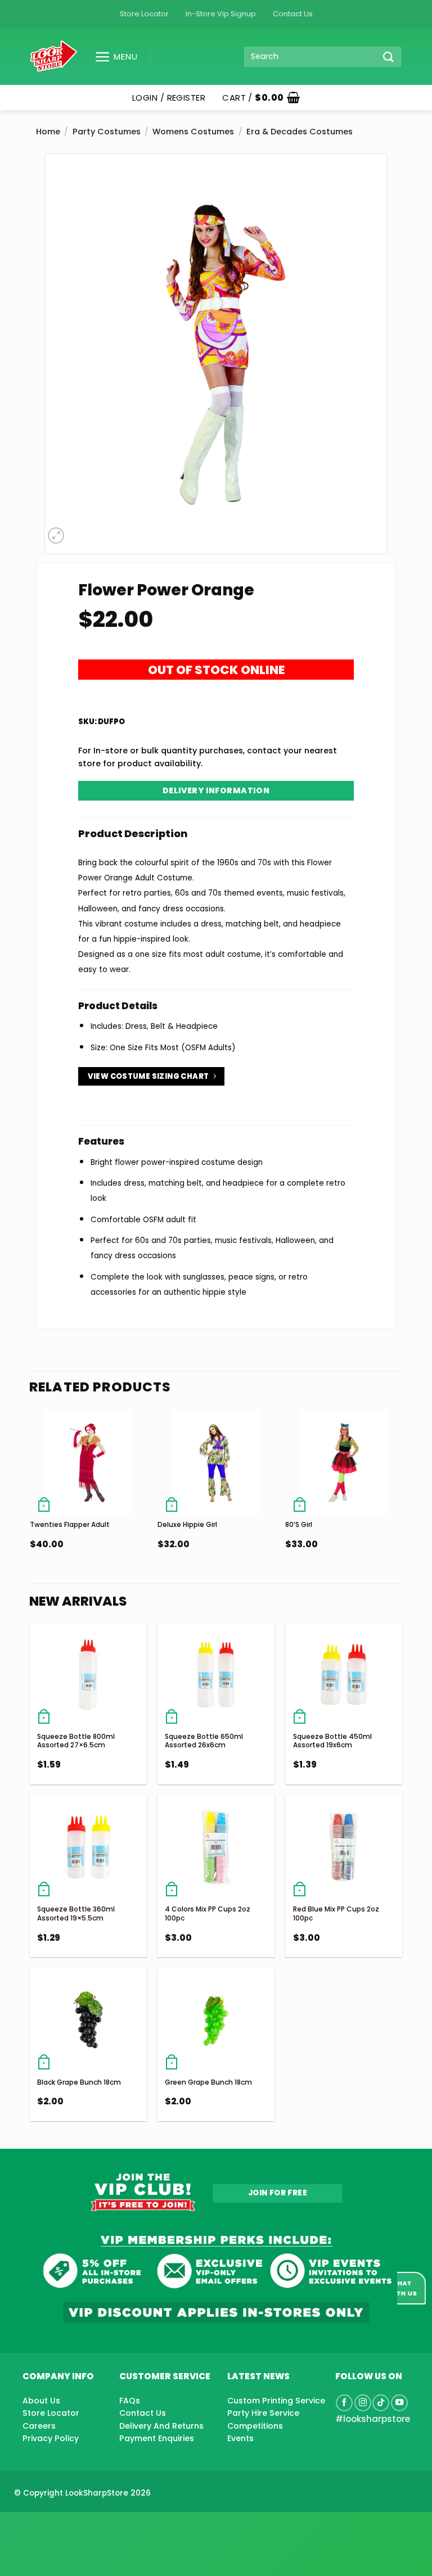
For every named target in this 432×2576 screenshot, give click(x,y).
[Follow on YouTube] (399, 2403)
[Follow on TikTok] (381, 2403)
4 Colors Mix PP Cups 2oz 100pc (208, 1913)
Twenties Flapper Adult (70, 1524)
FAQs (130, 2401)
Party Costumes (107, 132)
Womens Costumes (193, 132)
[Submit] (389, 57)
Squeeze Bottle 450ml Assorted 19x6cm (332, 1741)
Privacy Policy (51, 2438)
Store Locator (144, 14)
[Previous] (30, 1503)
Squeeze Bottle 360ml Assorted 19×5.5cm (76, 1913)
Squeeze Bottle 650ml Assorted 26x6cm (204, 1741)
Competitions (255, 2426)
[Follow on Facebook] (344, 2403)
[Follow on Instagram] (363, 2403)
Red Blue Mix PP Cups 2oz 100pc (336, 1913)
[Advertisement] (90, 2526)
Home (48, 132)
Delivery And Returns (161, 2426)
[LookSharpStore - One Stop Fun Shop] (54, 57)
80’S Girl (299, 1524)
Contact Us (293, 14)
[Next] (402, 1503)
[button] (112, 57)
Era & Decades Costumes (300, 132)
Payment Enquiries (157, 2438)
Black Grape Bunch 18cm (79, 2082)
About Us (41, 2401)
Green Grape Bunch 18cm (208, 2082)
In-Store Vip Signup (221, 14)
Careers (39, 2426)
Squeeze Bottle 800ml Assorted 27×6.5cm (76, 1741)
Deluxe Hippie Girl (187, 1524)
